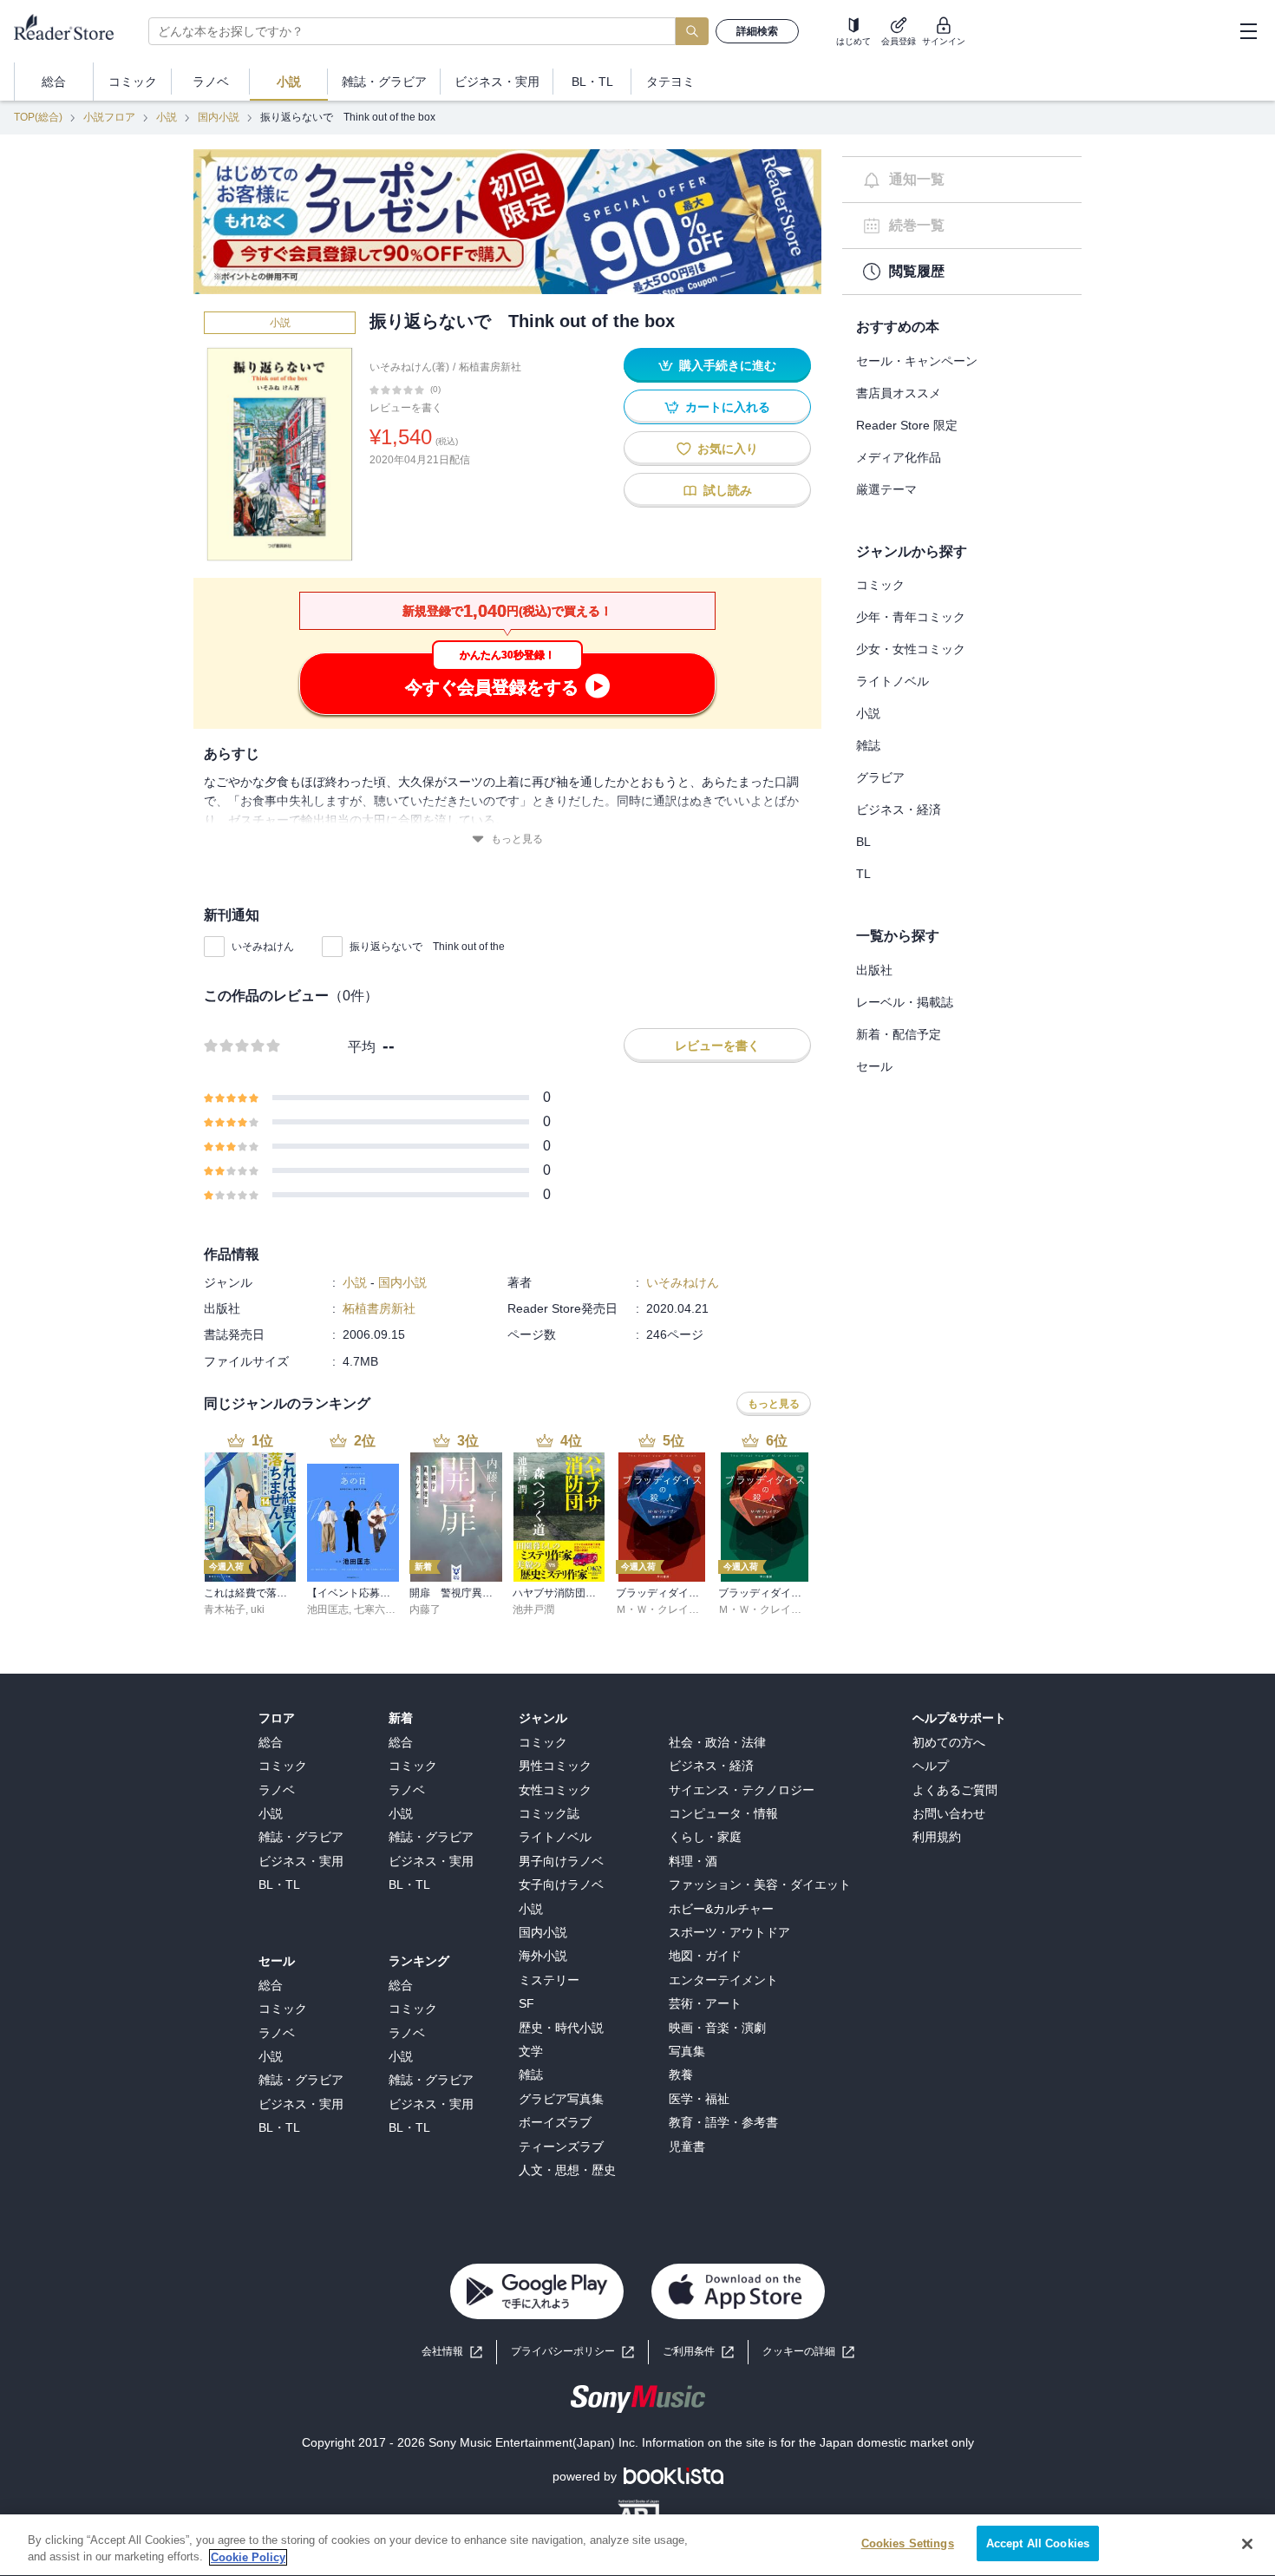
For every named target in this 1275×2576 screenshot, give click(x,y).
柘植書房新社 (490, 367)
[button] (808, 2352)
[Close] (1247, 2544)
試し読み (728, 490)
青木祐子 (225, 1609)
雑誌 (868, 745)
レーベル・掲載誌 (905, 1002)
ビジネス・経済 (899, 810)
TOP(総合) (38, 117)
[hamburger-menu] (1248, 31)
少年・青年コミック (911, 617)
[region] (637, 2545)
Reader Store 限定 (907, 425)
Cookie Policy (248, 2557)
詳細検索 (757, 31)
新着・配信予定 (899, 1034)
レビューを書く (406, 408)
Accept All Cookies (1038, 2543)
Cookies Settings (908, 2543)
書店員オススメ (899, 393)
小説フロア (109, 117)
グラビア (880, 777)
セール (874, 1066)
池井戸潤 (533, 1609)
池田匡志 (328, 1609)
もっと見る (517, 839)
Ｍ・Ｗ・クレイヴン (663, 1609)
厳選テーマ (886, 489)
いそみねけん (263, 947)
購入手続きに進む (728, 365)
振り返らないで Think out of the (427, 947)
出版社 (874, 970)
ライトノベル (892, 681)
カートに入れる (728, 407)
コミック (880, 585)
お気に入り (728, 449)
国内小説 (219, 117)
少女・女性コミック (911, 649)
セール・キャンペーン (917, 361)
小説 (167, 117)
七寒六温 (375, 1609)
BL (863, 842)
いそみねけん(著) (409, 367)
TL (863, 874)
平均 (362, 1047)
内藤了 (425, 1609)
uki (258, 1609)
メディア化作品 (899, 457)
